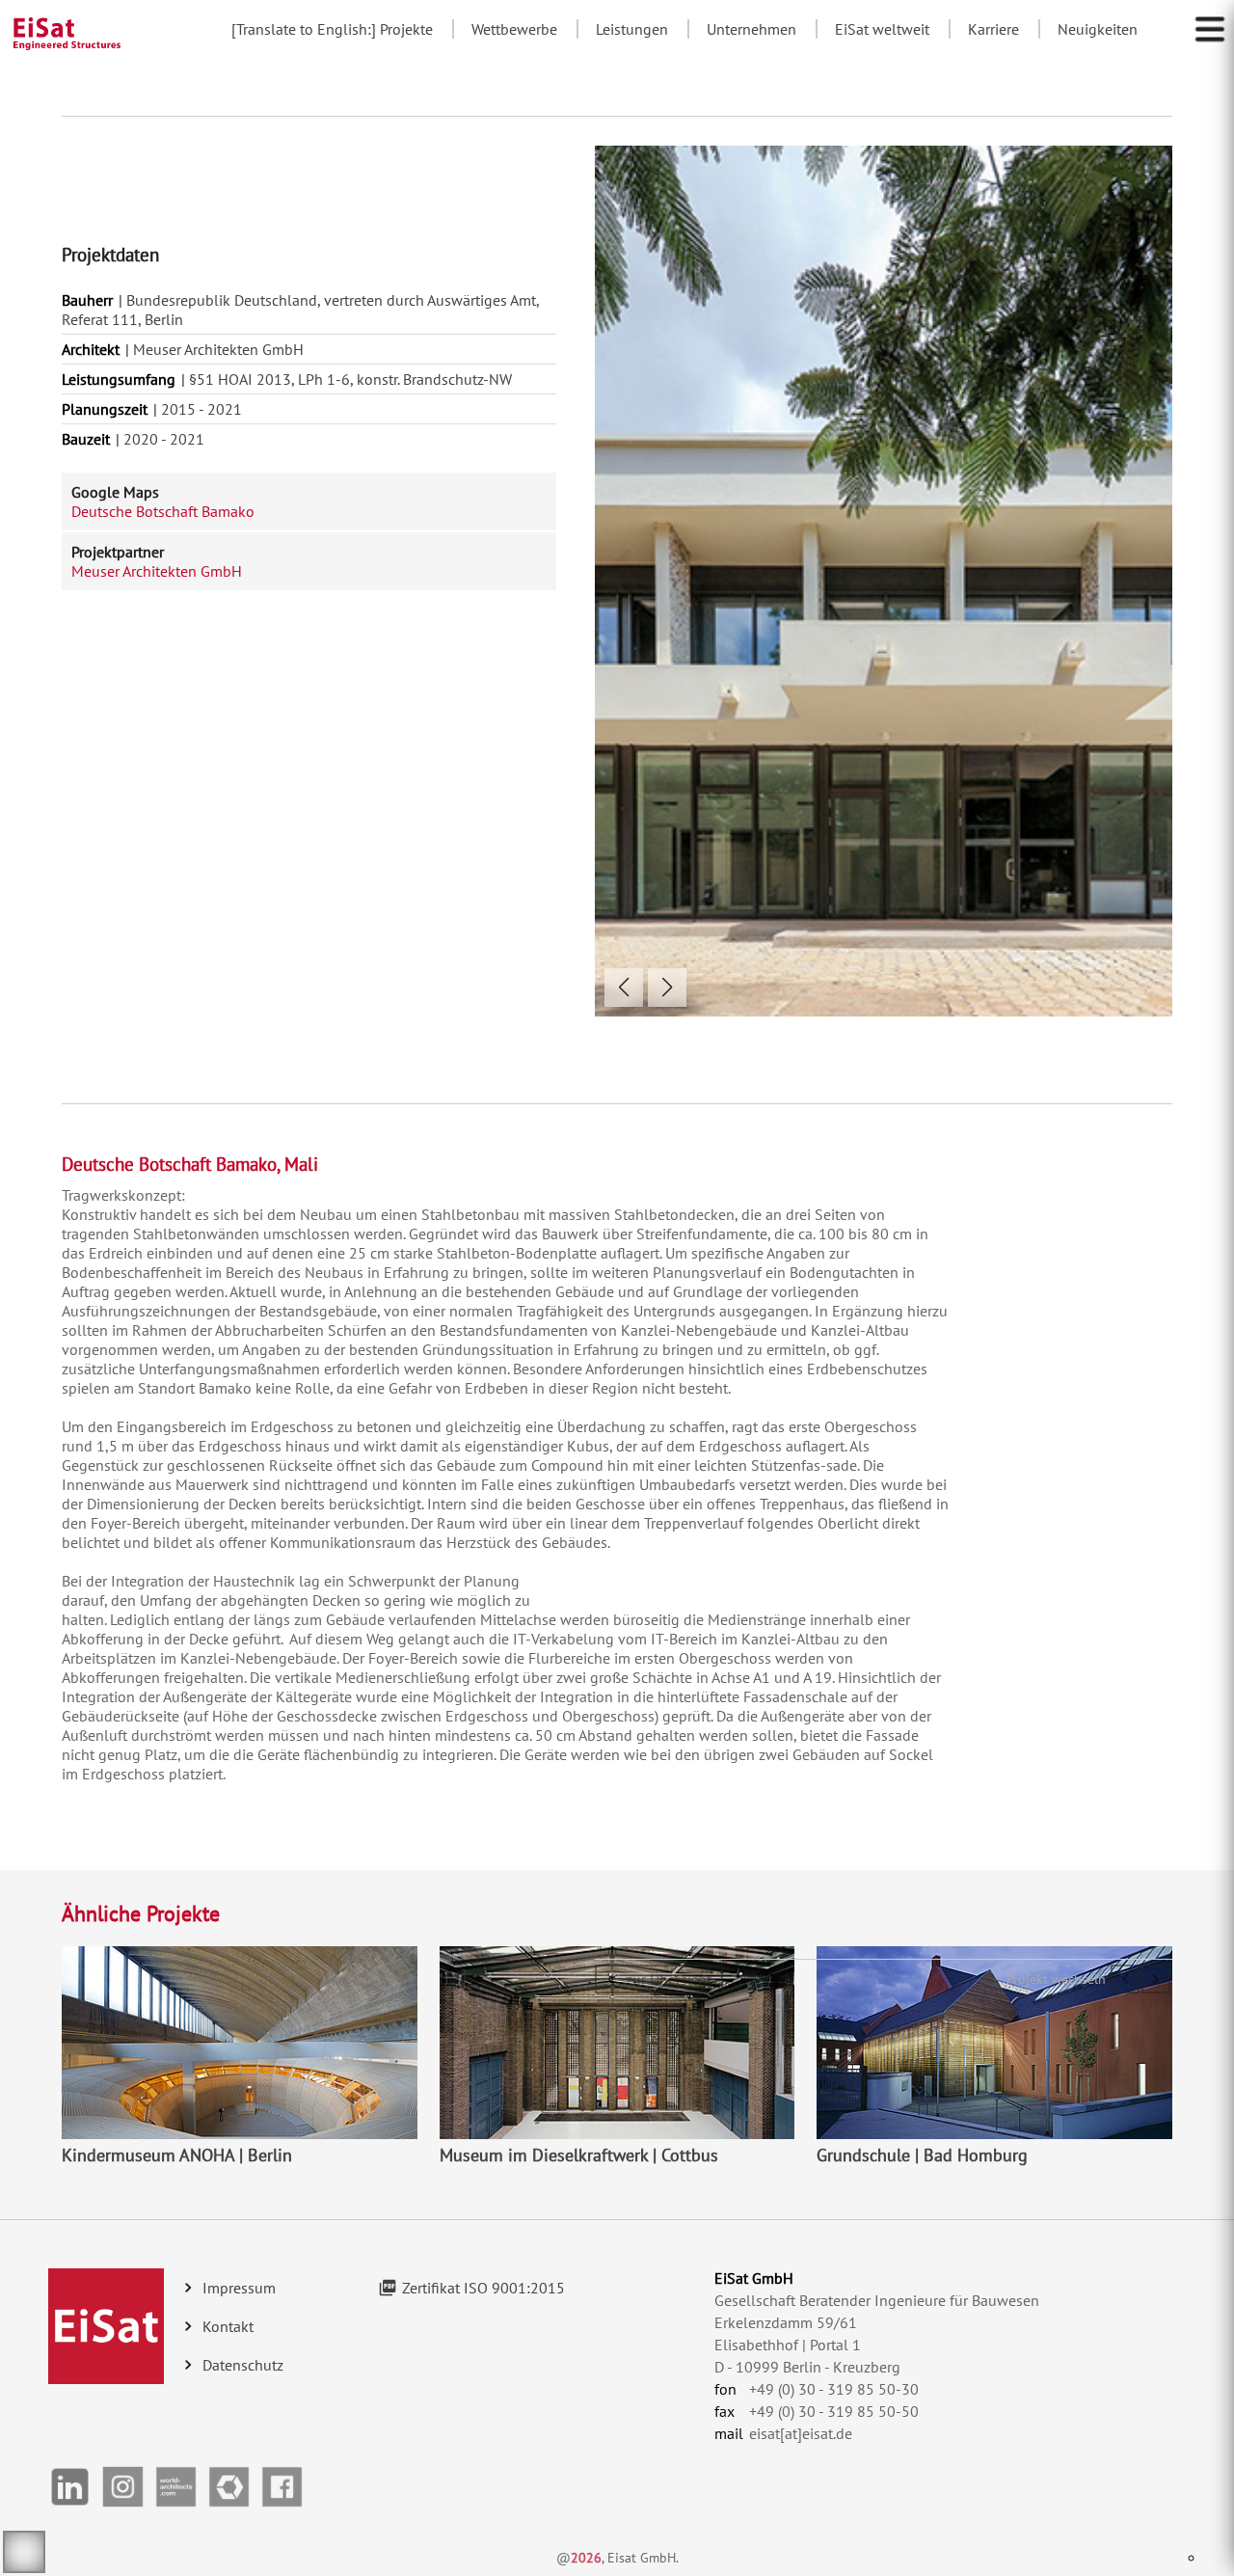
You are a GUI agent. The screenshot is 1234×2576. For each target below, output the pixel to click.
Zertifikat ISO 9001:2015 (483, 2288)
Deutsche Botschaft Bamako (163, 511)
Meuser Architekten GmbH (157, 571)
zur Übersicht (669, 1979)
